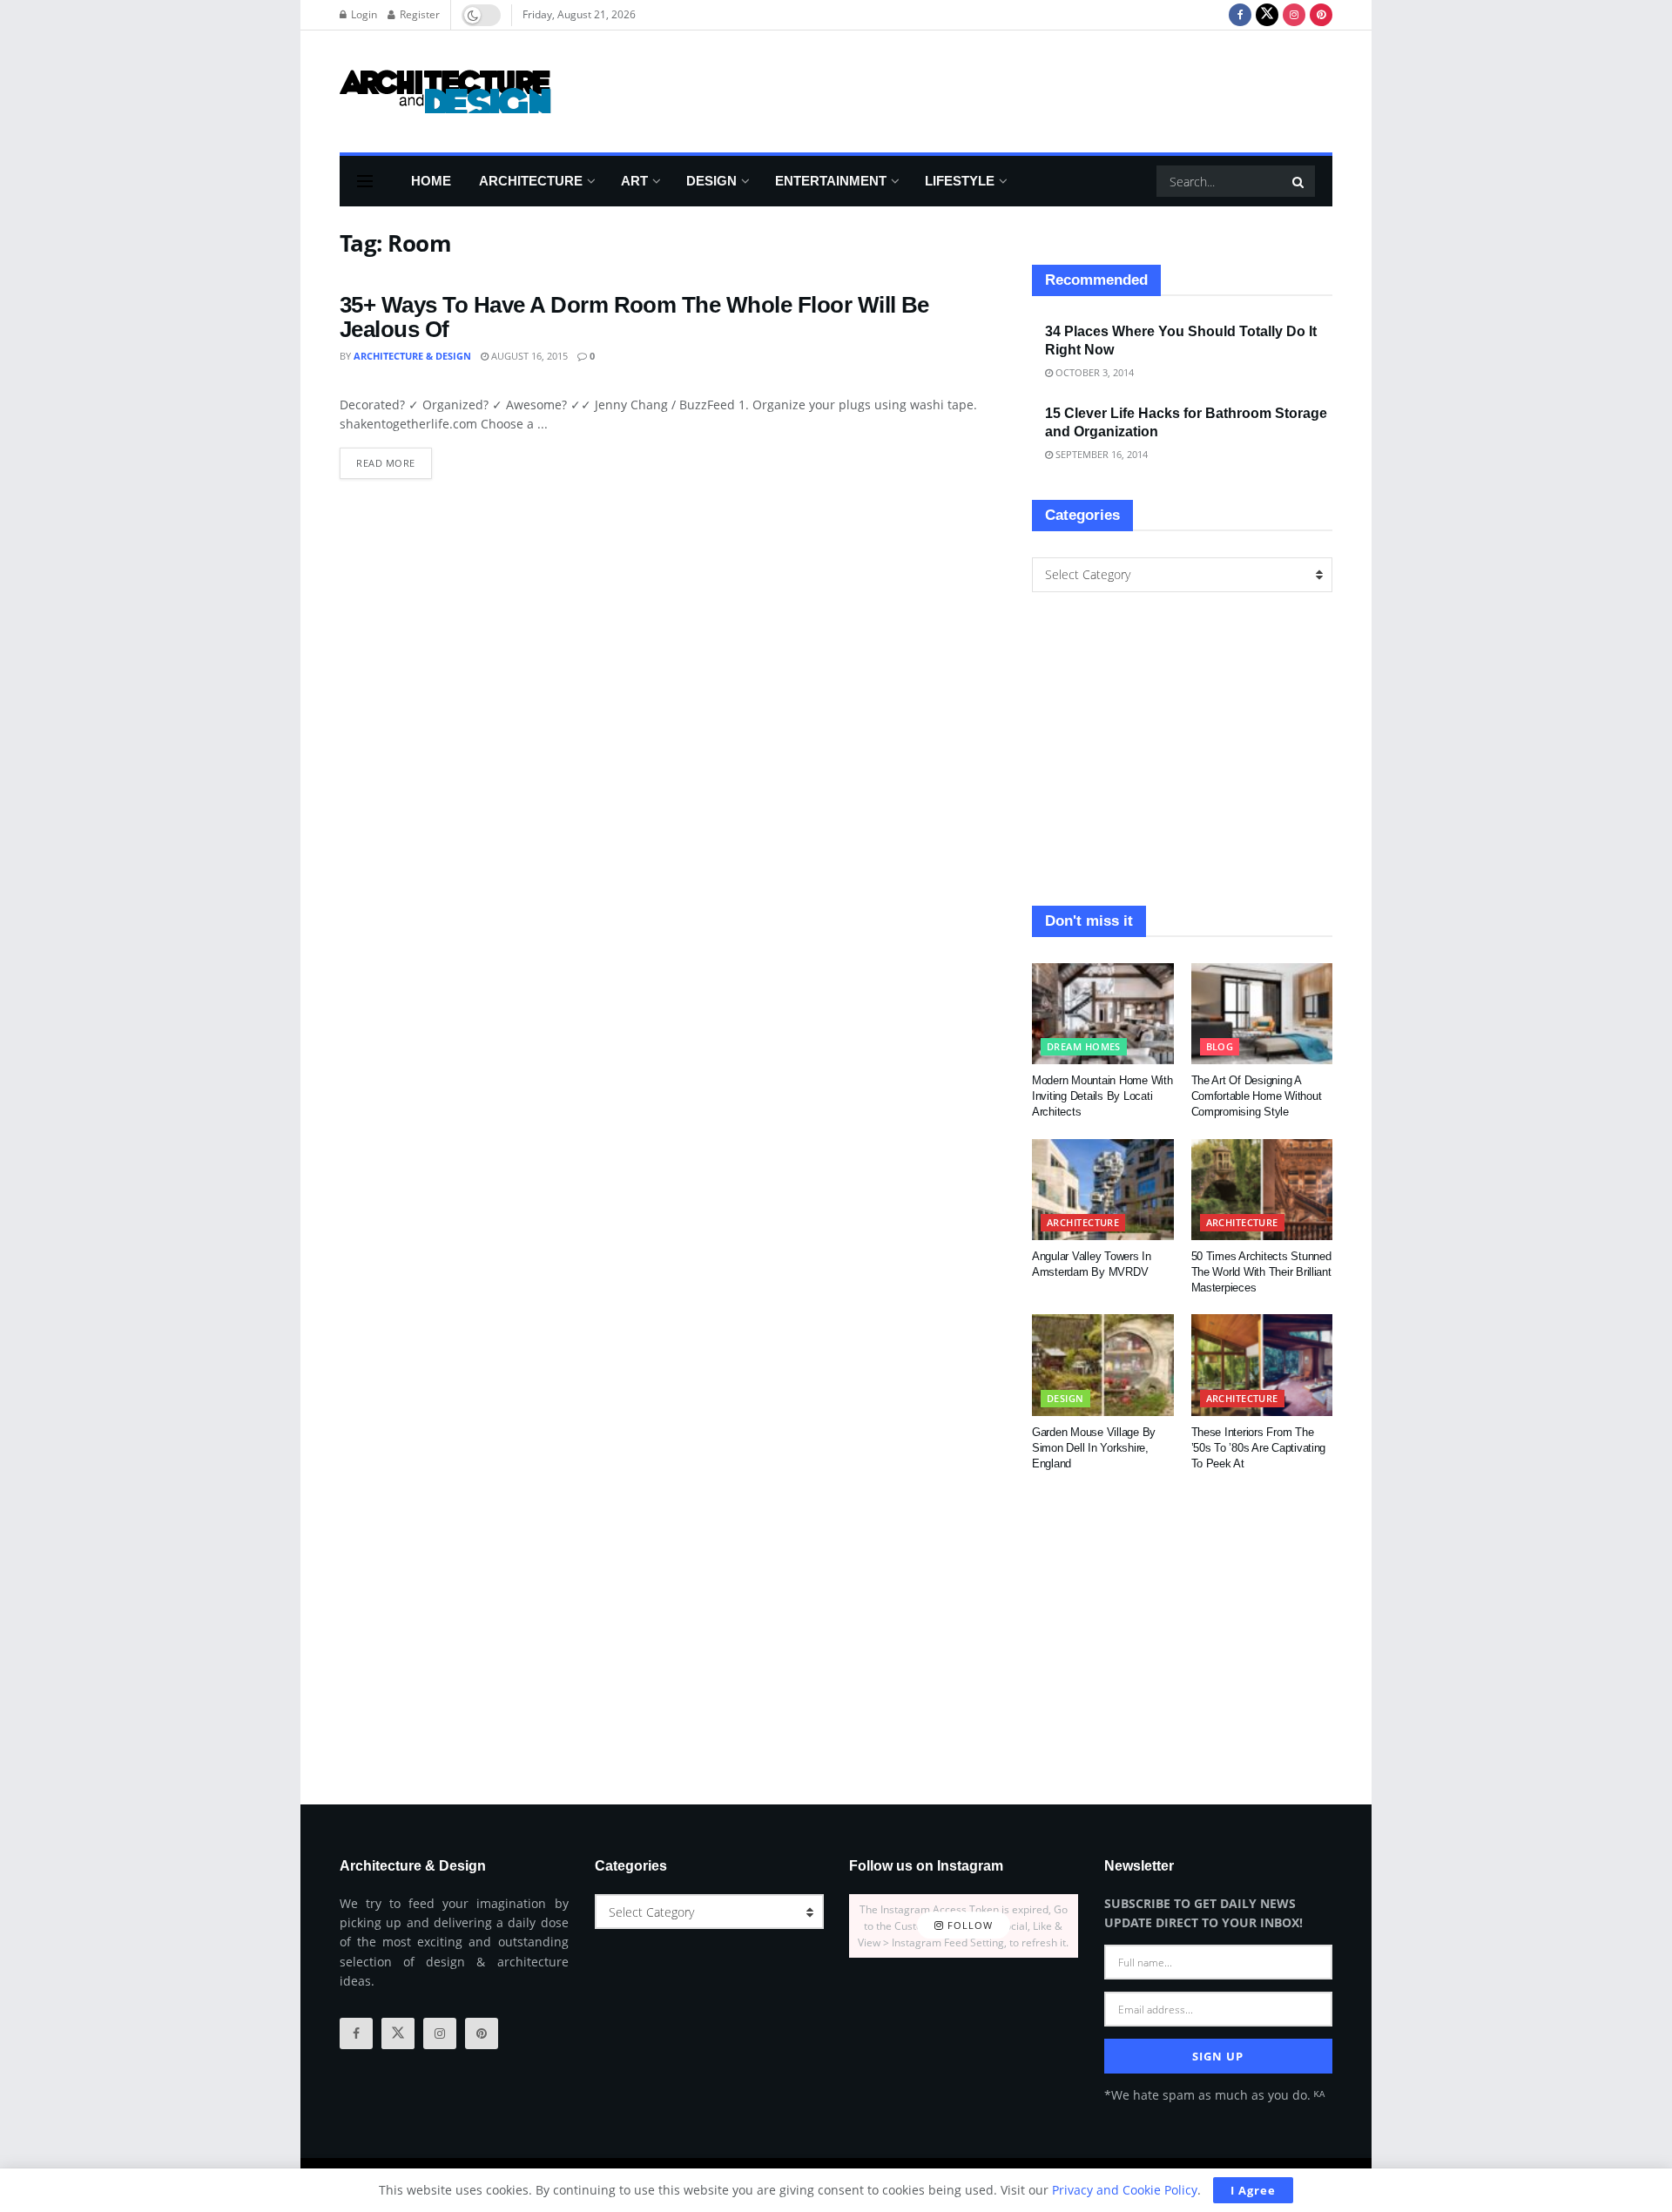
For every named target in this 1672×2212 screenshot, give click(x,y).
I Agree (1253, 2190)
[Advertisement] (1015, 89)
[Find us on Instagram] (1294, 15)
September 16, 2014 (1100, 454)
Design (711, 181)
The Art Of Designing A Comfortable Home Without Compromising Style (1257, 1096)
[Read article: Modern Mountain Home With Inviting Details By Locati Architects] (1103, 1014)
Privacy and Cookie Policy (1125, 2190)
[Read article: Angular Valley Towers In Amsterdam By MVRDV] (1103, 1190)
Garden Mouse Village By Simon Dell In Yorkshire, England (1094, 1448)
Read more (394, 459)
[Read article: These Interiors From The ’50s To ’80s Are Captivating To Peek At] (1262, 1365)
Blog (1220, 1046)
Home (431, 181)
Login (363, 14)
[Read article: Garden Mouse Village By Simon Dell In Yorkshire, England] (1103, 1365)
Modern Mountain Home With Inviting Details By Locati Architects (1102, 1096)
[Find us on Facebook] (1240, 15)
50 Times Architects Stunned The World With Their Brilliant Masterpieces (1261, 1272)
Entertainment (831, 181)
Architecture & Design (412, 356)
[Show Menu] (365, 181)
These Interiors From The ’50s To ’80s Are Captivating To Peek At (1259, 1448)
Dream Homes (1084, 1046)
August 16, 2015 (528, 356)
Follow (968, 1926)
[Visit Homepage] (445, 91)
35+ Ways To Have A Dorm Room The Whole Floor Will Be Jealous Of (634, 317)
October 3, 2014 (1093, 372)
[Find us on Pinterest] (1321, 15)
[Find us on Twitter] (1267, 15)
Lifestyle (960, 181)
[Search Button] (1299, 181)
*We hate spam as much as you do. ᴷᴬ (1214, 2095)
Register (418, 14)
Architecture (531, 181)
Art (634, 181)
